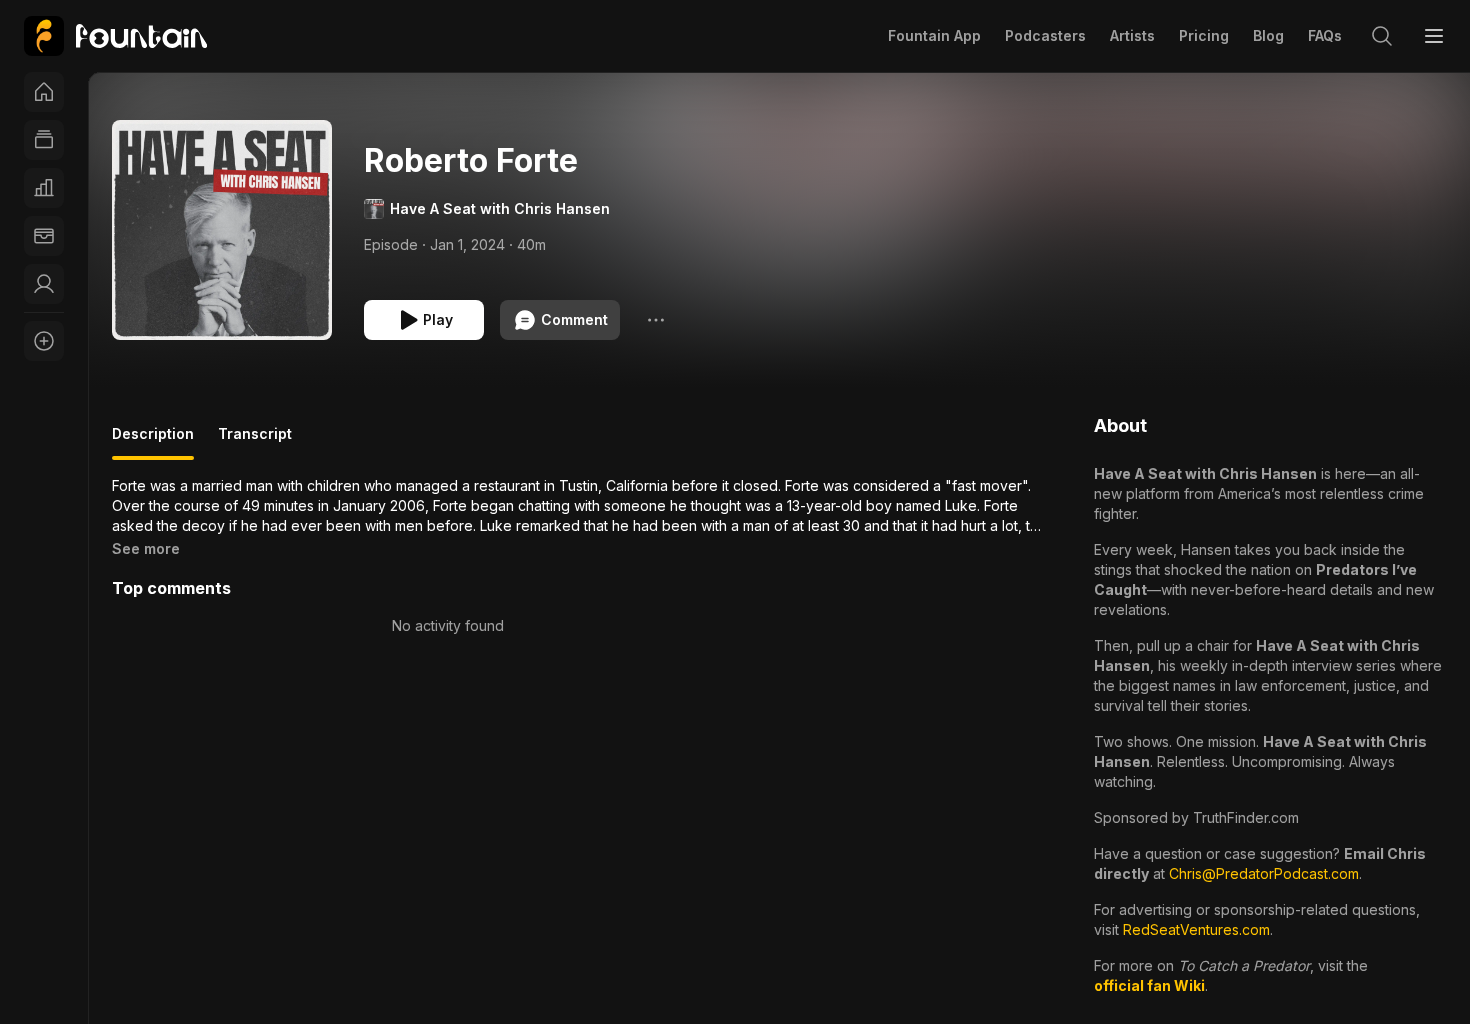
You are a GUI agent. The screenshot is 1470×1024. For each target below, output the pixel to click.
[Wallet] (44, 236)
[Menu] (1434, 36)
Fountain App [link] (934, 35)
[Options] (656, 320)
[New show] (44, 341)
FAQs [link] (1325, 35)
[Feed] (44, 140)
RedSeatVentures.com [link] (1196, 929)
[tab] (153, 442)
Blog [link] (1268, 35)
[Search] (1382, 36)
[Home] (44, 92)
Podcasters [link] (1045, 35)
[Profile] (44, 284)
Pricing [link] (1204, 35)
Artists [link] (1132, 35)
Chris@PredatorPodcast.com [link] (1264, 873)
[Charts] (44, 188)
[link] (115, 36)
